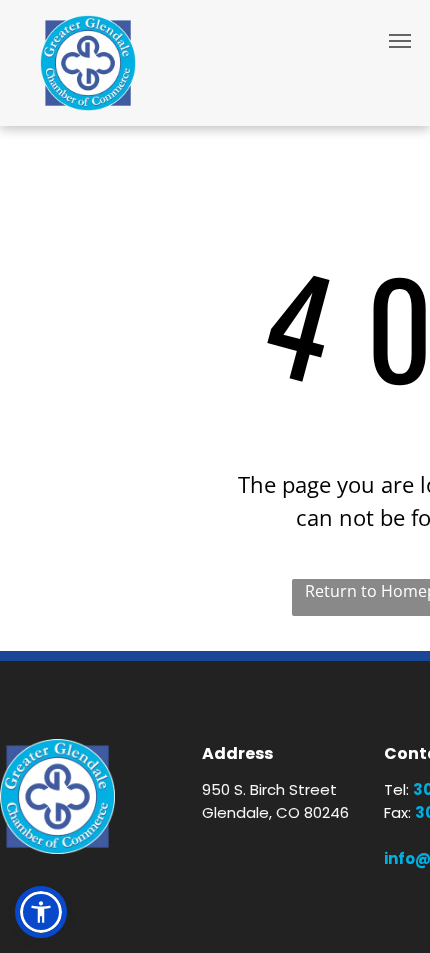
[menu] (400, 41)
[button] (41, 912)
